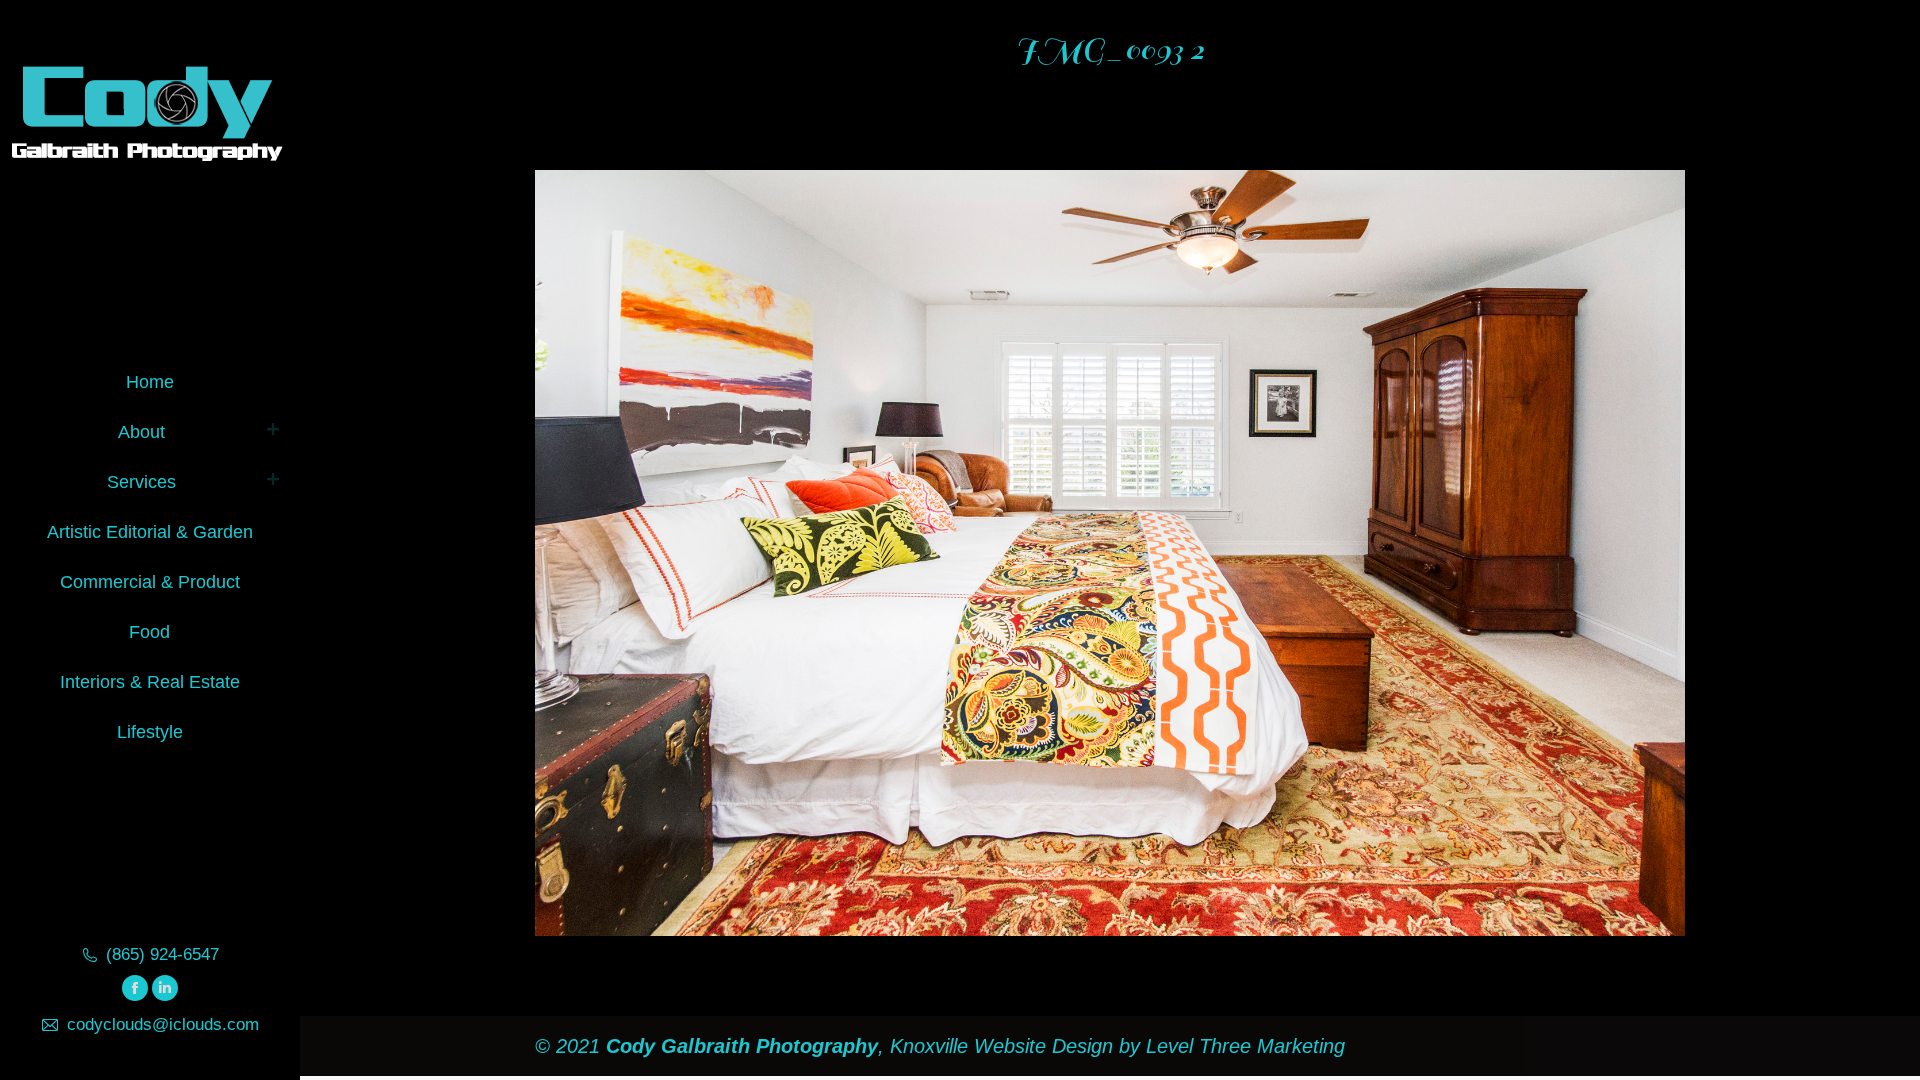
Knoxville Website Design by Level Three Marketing (1114, 1046)
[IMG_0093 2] (1110, 553)
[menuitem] (149, 378)
